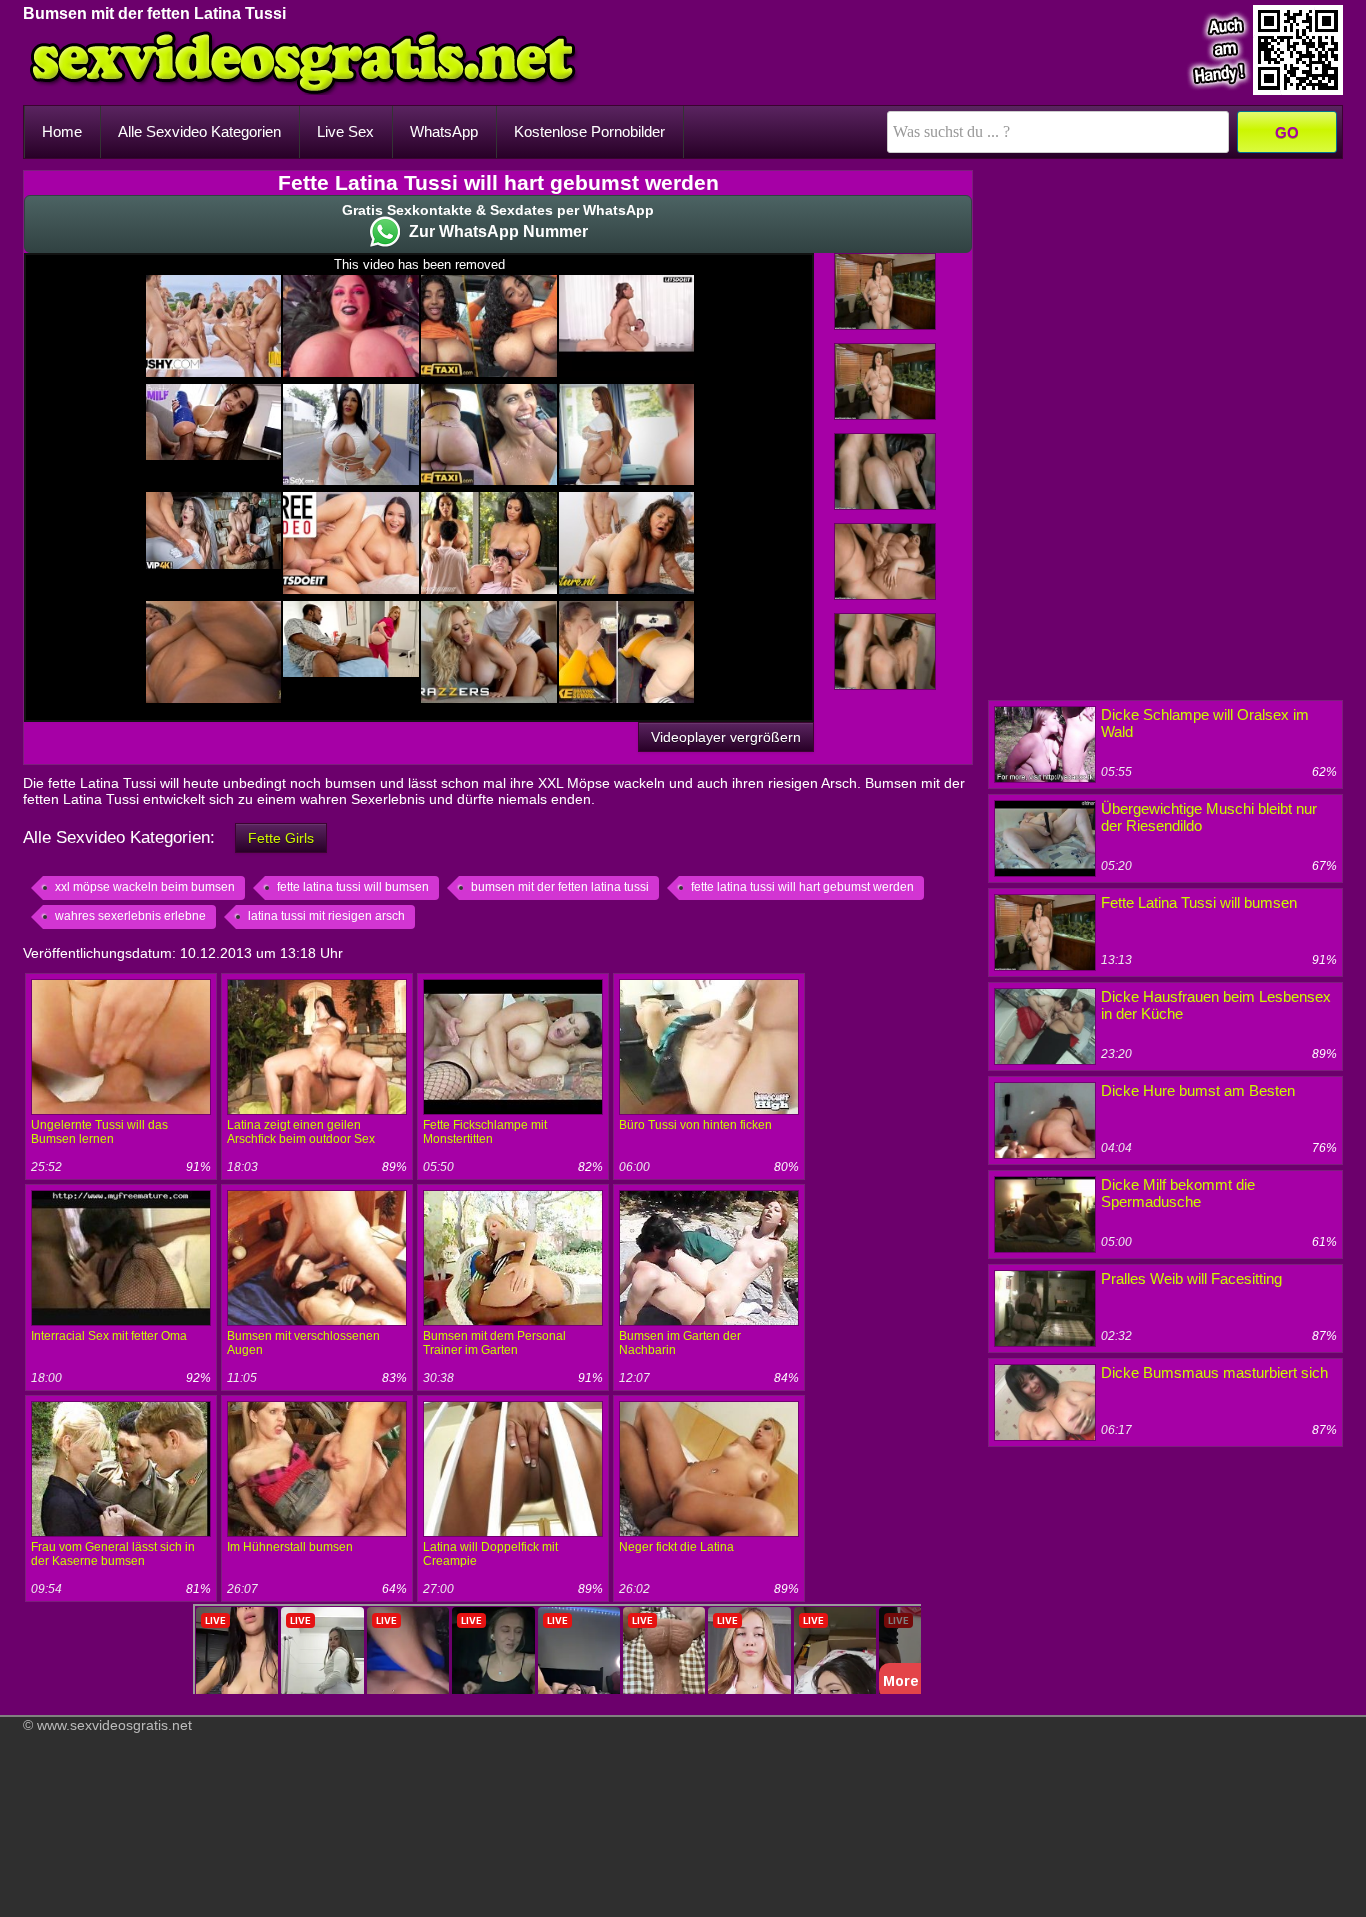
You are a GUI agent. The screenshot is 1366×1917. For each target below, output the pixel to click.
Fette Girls (281, 838)
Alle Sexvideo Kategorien (199, 131)
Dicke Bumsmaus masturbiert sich (1214, 1372)
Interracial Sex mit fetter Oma (109, 1336)
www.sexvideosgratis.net (114, 1725)
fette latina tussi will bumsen (353, 887)
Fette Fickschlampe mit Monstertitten (485, 1132)
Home (62, 131)
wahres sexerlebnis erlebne (130, 916)
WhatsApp (444, 131)
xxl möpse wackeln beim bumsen (145, 887)
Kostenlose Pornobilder (589, 131)
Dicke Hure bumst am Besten (1198, 1090)
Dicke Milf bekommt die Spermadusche (1178, 1193)
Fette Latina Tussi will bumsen (1199, 902)
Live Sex (345, 131)
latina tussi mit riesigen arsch (326, 916)
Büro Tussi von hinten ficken (695, 1125)
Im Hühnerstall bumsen (290, 1547)
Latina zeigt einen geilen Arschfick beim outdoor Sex (301, 1132)
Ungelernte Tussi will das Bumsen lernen (99, 1132)
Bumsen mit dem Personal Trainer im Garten (494, 1343)
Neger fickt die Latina (676, 1547)
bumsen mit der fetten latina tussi (560, 887)
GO (1287, 132)
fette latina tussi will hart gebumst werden (802, 887)
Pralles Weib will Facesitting (1191, 1278)
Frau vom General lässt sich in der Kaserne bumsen (113, 1554)
